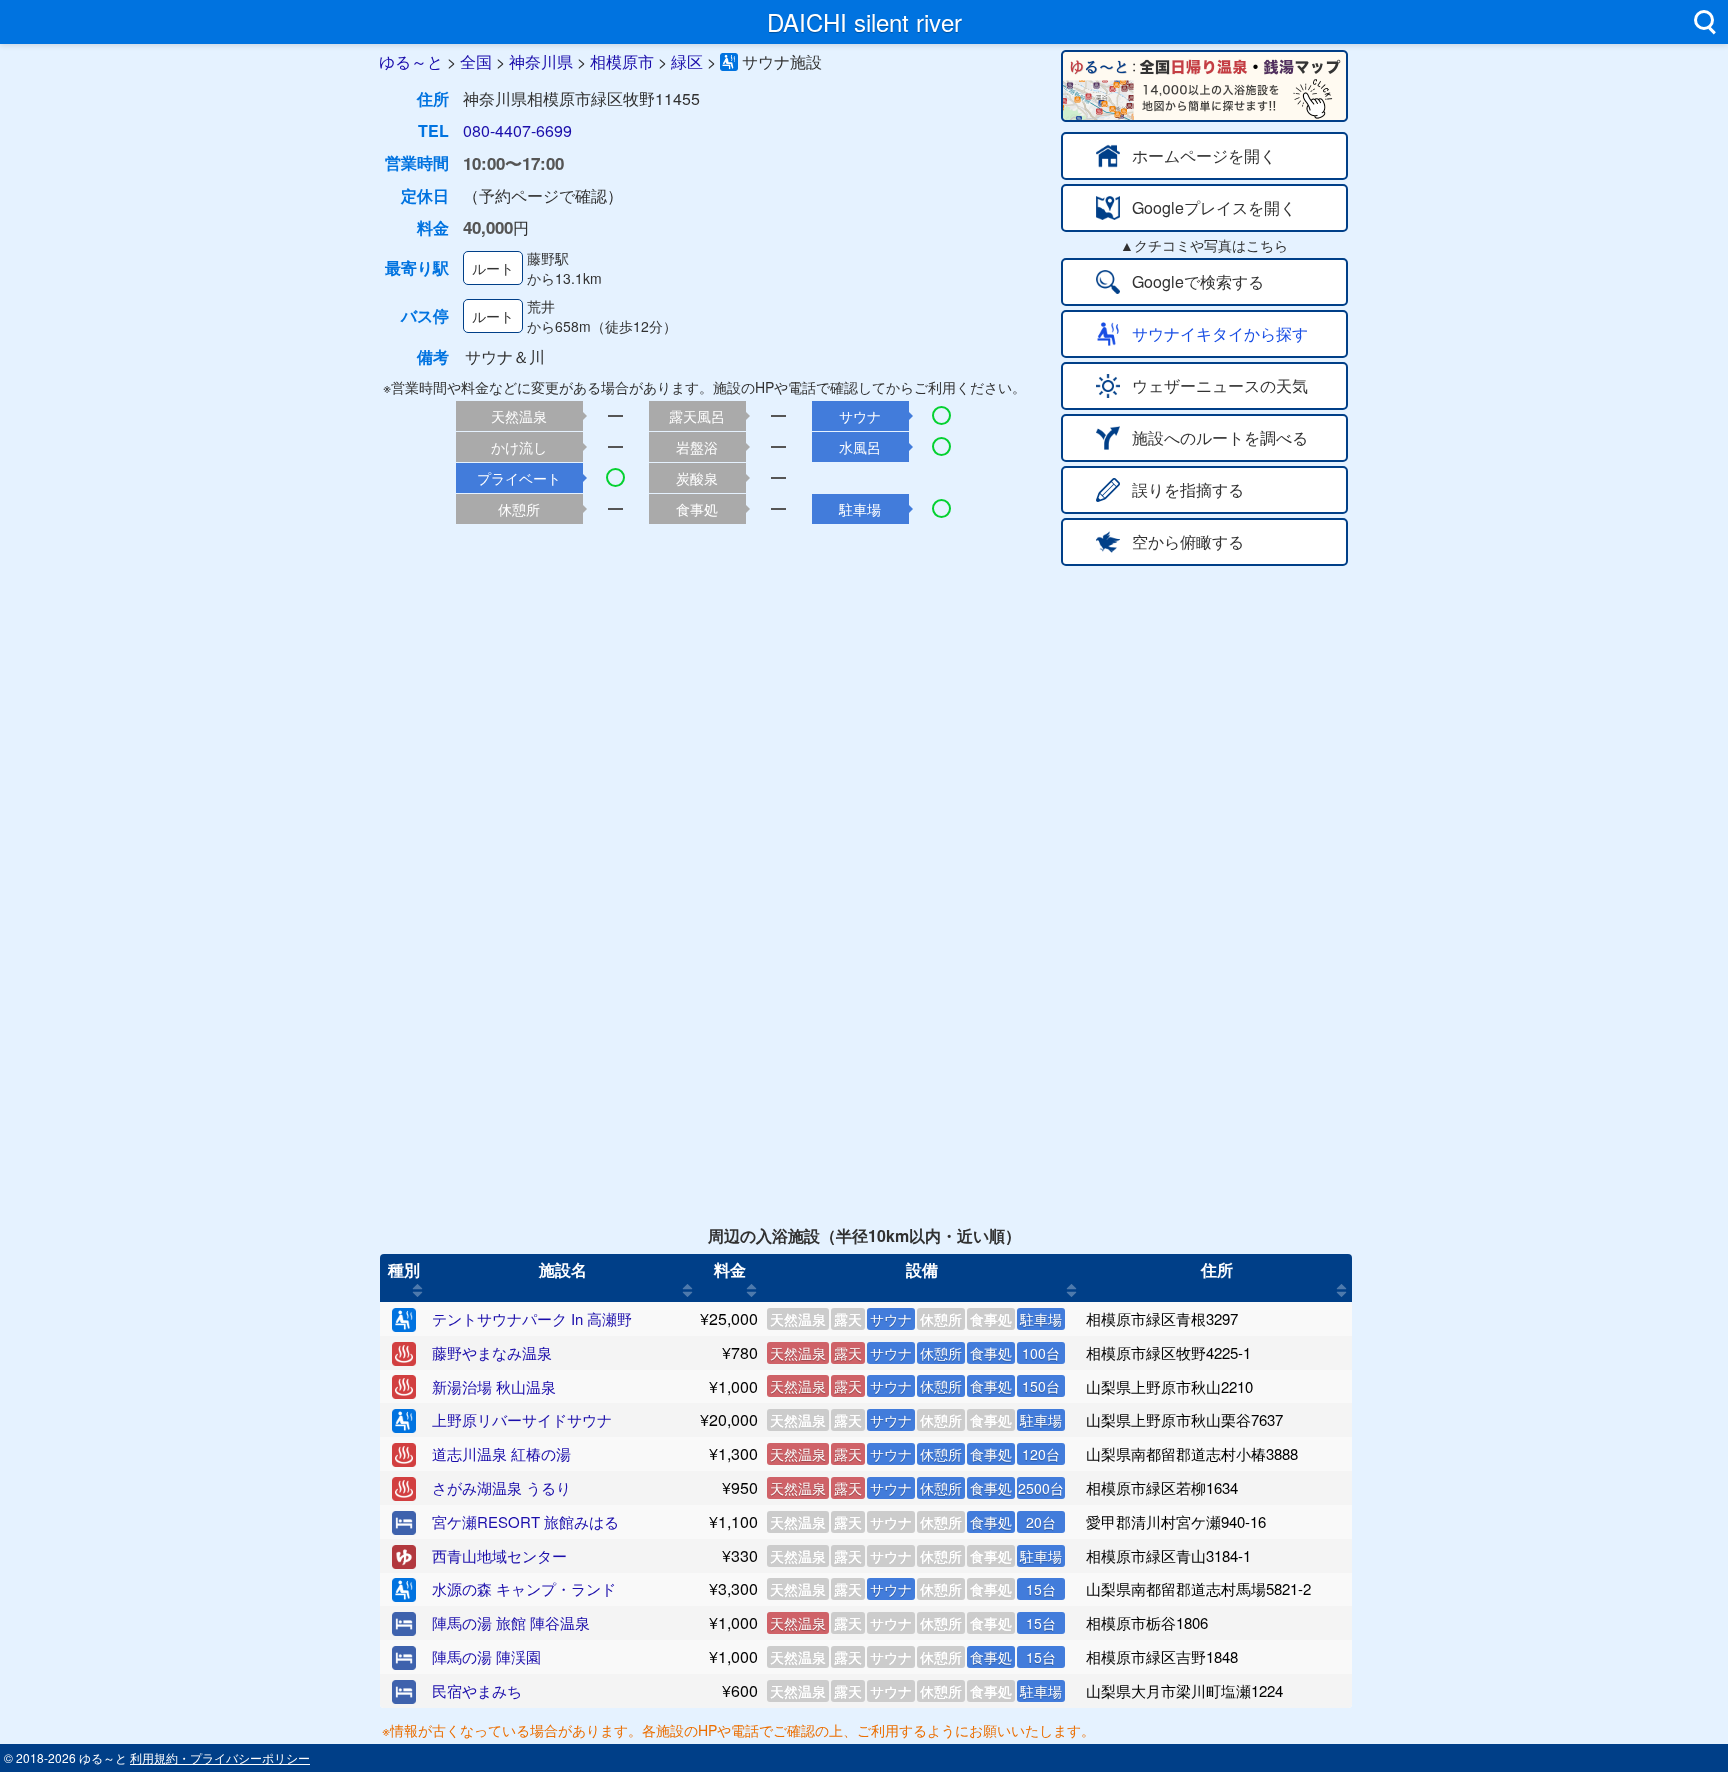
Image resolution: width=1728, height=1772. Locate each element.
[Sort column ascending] (417, 1290)
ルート (493, 268)
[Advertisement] (864, 716)
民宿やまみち (477, 1690)
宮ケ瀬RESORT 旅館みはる (525, 1521)
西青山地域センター (499, 1555)
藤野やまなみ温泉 (492, 1352)
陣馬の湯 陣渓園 (486, 1656)
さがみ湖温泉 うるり (501, 1487)
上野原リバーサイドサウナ (522, 1419)
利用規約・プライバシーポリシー (220, 1757)
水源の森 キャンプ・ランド (524, 1588)
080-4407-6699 (517, 130)
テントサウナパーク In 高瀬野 (532, 1318)
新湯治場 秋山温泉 (494, 1386)
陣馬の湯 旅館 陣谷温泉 (511, 1622)
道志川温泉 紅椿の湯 (501, 1453)
